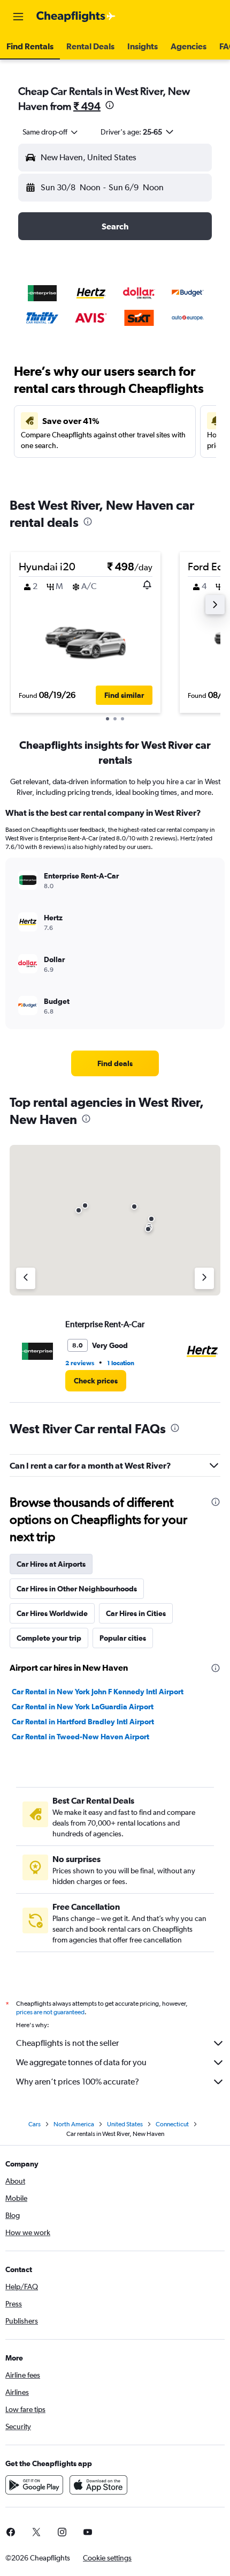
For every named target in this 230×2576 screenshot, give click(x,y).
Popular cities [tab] (123, 1638)
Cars (34, 2124)
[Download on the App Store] (98, 2485)
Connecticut (172, 2124)
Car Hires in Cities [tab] (136, 1613)
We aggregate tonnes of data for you (81, 2062)
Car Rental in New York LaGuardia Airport (83, 1707)
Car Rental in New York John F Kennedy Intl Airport (98, 1692)
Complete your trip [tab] (49, 1638)
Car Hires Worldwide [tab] (52, 1613)
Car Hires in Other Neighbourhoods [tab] (77, 1589)
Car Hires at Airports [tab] (51, 1564)
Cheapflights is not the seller (67, 2043)
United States (125, 2124)
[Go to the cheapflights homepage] (76, 17)
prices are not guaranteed (50, 2012)
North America (74, 2124)
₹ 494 (87, 106)
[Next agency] (204, 1278)
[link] (115, 1063)
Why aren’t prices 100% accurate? (78, 2082)
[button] (18, 17)
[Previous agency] (26, 1278)
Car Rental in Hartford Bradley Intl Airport (83, 1722)
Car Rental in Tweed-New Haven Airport (80, 1737)
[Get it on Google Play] (34, 2485)
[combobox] (51, 132)
